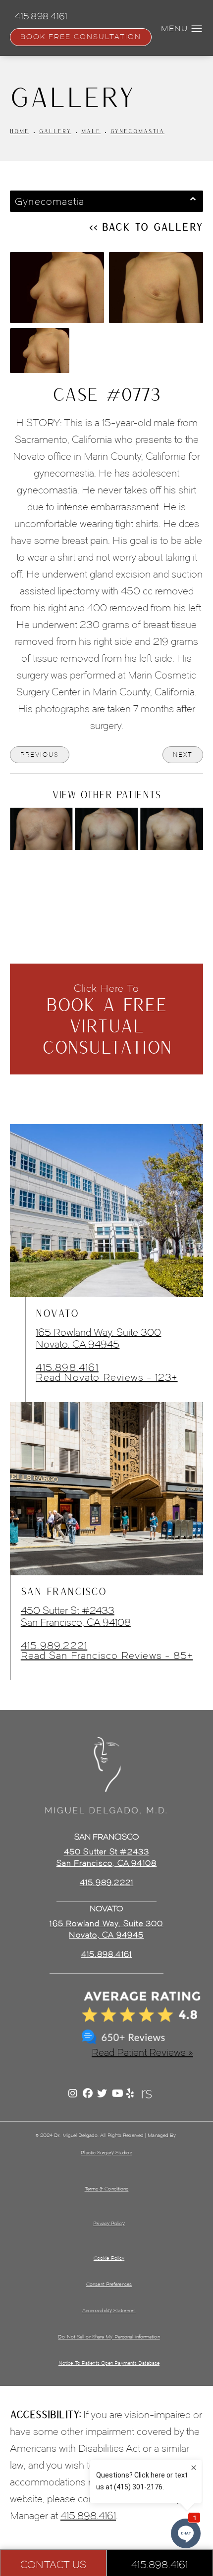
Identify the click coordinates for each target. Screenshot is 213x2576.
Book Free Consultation (81, 37)
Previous (40, 754)
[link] (106, 1954)
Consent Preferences (109, 2284)
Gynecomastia (137, 131)
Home (20, 131)
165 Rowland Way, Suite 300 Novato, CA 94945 (98, 1338)
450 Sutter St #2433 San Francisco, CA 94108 (76, 1616)
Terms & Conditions (107, 2189)
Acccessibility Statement (109, 2310)
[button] (197, 29)
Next (183, 754)
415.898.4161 (67, 1367)
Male (91, 131)
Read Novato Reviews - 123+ (106, 1377)
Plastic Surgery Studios (106, 2153)
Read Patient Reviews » (142, 2052)
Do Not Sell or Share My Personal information (109, 2337)
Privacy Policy (109, 2223)
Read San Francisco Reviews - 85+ (107, 1655)
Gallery (55, 131)
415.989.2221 (54, 1646)
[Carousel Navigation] (106, 872)
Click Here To (107, 1020)
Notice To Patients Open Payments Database (109, 2363)
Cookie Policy (109, 2258)
